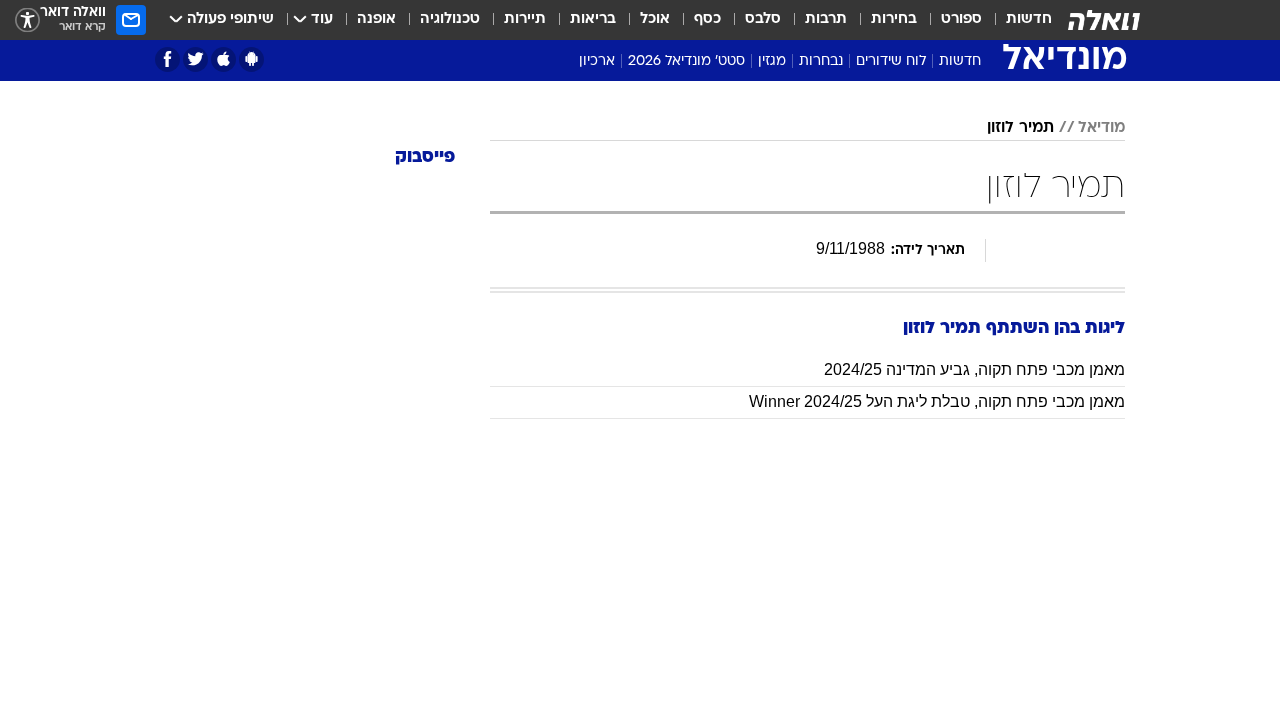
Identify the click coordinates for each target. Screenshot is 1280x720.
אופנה (376, 19)
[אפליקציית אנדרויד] (251, 59)
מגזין (772, 61)
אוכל (655, 19)
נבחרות (821, 61)
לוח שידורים (891, 61)
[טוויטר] (195, 59)
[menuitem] (1017, 20)
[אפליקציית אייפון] (223, 59)
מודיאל (1101, 128)
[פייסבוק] (167, 59)
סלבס (763, 19)
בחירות (894, 19)
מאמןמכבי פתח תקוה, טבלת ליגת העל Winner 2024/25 (937, 401)
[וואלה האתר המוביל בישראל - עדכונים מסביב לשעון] (1104, 20)
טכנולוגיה (450, 19)
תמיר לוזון (1020, 128)
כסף (707, 19)
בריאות (593, 19)
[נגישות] (27, 20)
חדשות (1029, 19)
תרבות (826, 19)
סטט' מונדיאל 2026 (686, 61)
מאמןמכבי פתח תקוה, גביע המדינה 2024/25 (974, 369)
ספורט (961, 19)
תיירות (525, 19)
